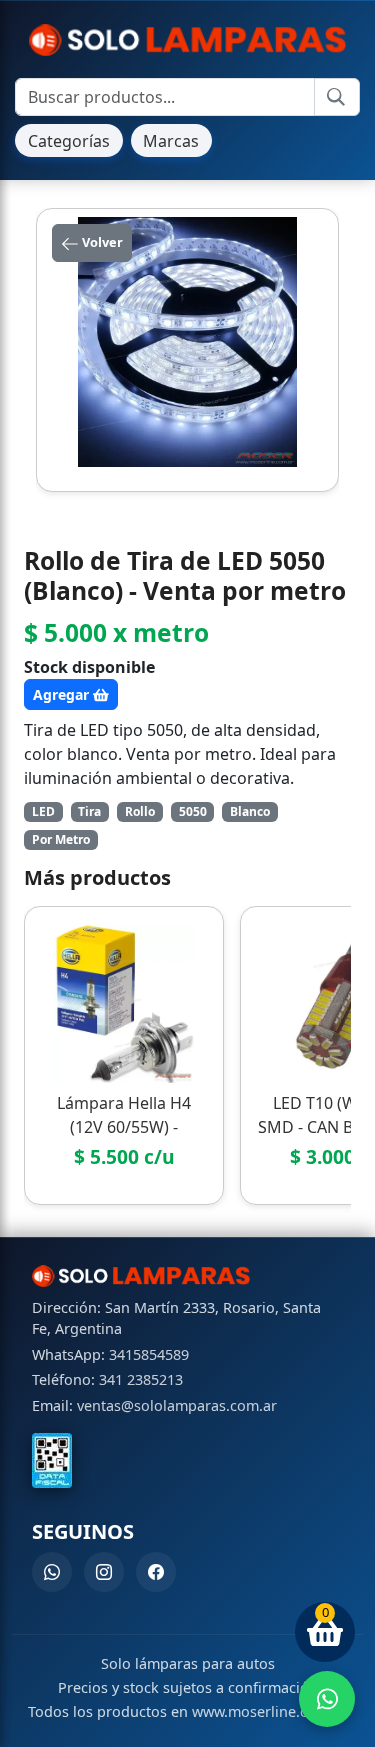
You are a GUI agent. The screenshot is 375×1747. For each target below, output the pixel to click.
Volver (101, 242)
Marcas (171, 141)
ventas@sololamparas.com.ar (177, 1405)
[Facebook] (156, 1572)
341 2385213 (141, 1379)
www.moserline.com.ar (269, 1711)
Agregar (63, 694)
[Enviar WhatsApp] (327, 1699)
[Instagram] (104, 1572)
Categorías (69, 141)
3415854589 (149, 1354)
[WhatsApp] (52, 1572)
